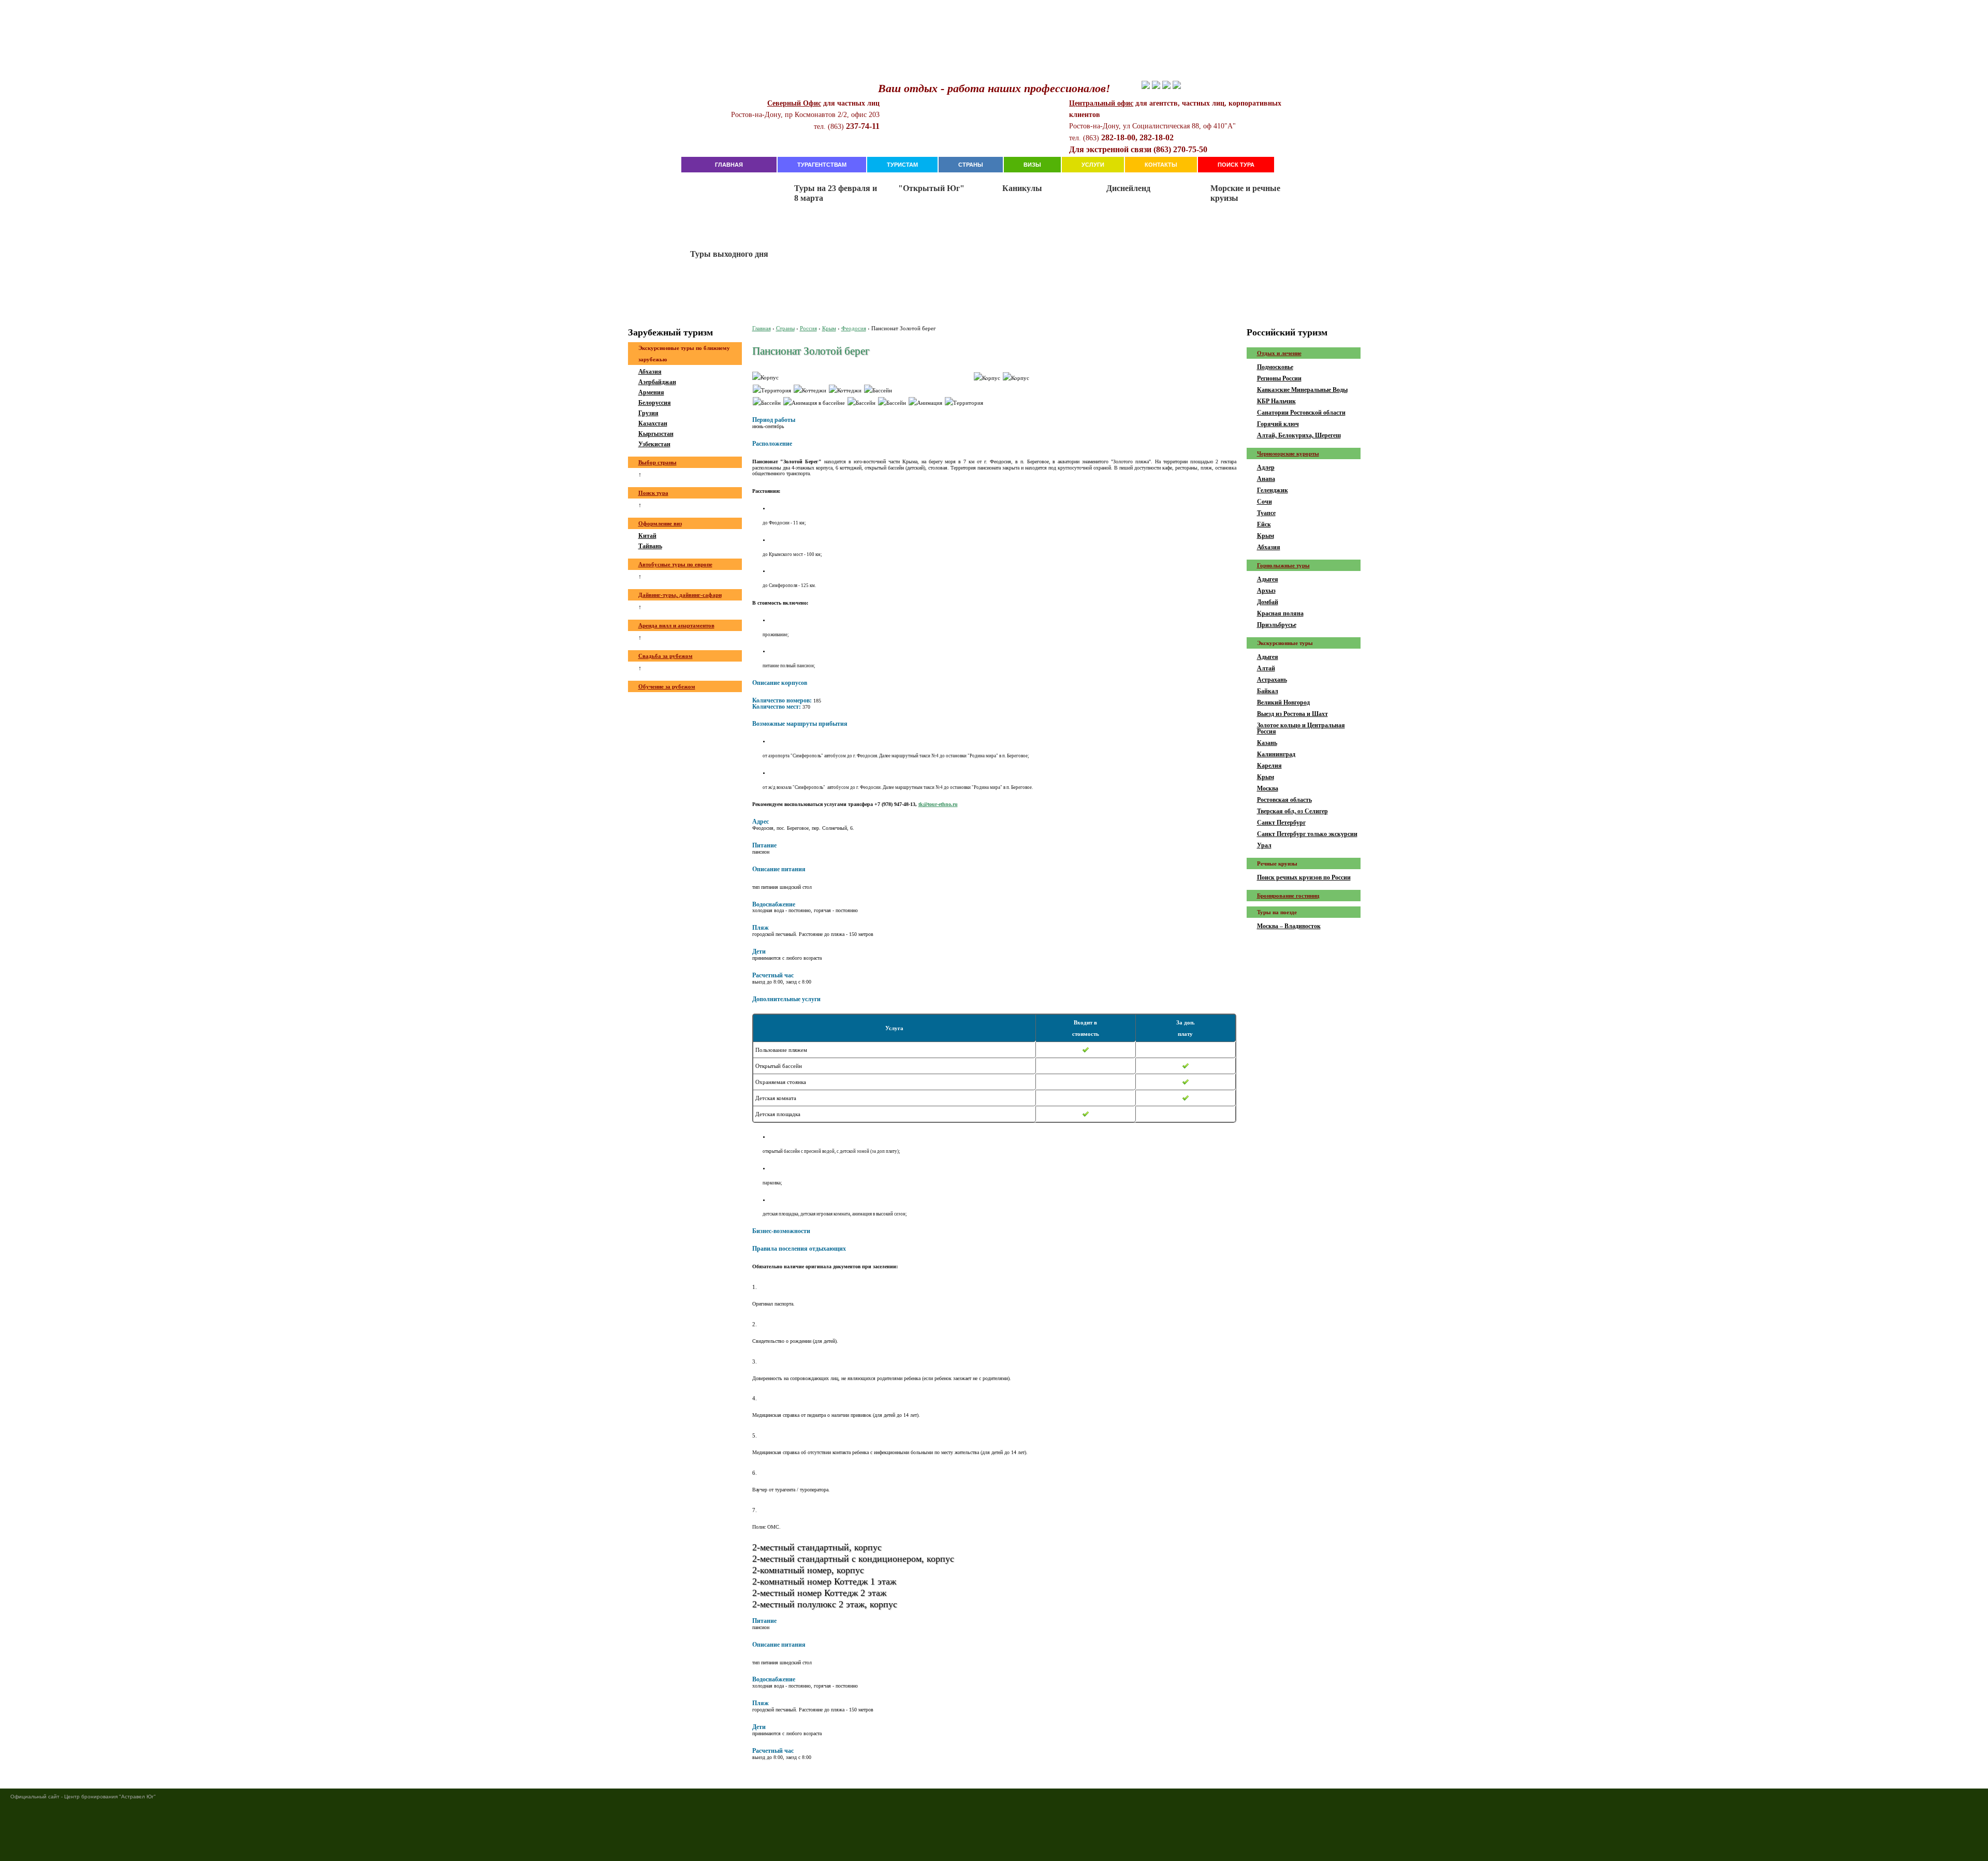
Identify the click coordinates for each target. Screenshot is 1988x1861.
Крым (1266, 536)
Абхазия (650, 372)
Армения (651, 392)
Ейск (1264, 524)
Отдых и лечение (1279, 353)
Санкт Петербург (1281, 823)
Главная (729, 165)
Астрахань (1272, 680)
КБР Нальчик (1276, 401)
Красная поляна (1280, 613)
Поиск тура (1236, 165)
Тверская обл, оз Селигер (1292, 811)
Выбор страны (657, 462)
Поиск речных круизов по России (1304, 877)
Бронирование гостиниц (1288, 896)
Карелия (1269, 766)
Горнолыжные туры (1283, 565)
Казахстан (653, 423)
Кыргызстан (656, 434)
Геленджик (1273, 490)
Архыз (1266, 591)
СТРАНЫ (971, 165)
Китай (647, 536)
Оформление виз (660, 523)
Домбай (1268, 602)
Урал (1264, 845)
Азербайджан (657, 382)
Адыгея (1268, 579)
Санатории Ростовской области (1301, 413)
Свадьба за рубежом (666, 656)
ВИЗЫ (1032, 165)
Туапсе (1266, 513)
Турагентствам (822, 165)
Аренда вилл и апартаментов (676, 625)
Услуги (1093, 165)
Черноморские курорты (1288, 453)
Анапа (1266, 479)
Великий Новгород (1283, 702)
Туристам (902, 165)
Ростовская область (1284, 800)
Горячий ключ (1278, 424)
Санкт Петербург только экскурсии (1307, 834)
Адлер (1266, 467)
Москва (1268, 788)
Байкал (1268, 691)
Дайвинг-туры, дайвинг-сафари (680, 595)
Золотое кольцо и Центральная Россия (1301, 728)
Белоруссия (655, 403)
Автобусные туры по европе (675, 564)
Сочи (1265, 502)
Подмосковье (1275, 367)
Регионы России (1279, 378)
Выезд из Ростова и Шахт (1292, 714)
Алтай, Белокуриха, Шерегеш (1299, 435)
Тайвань (650, 546)
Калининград (1276, 754)
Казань (1267, 743)
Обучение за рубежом (667, 686)
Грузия (648, 413)
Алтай (1266, 668)
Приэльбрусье (1277, 625)
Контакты (1161, 165)
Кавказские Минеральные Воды (1302, 390)
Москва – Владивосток (1289, 926)
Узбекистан (654, 444)
